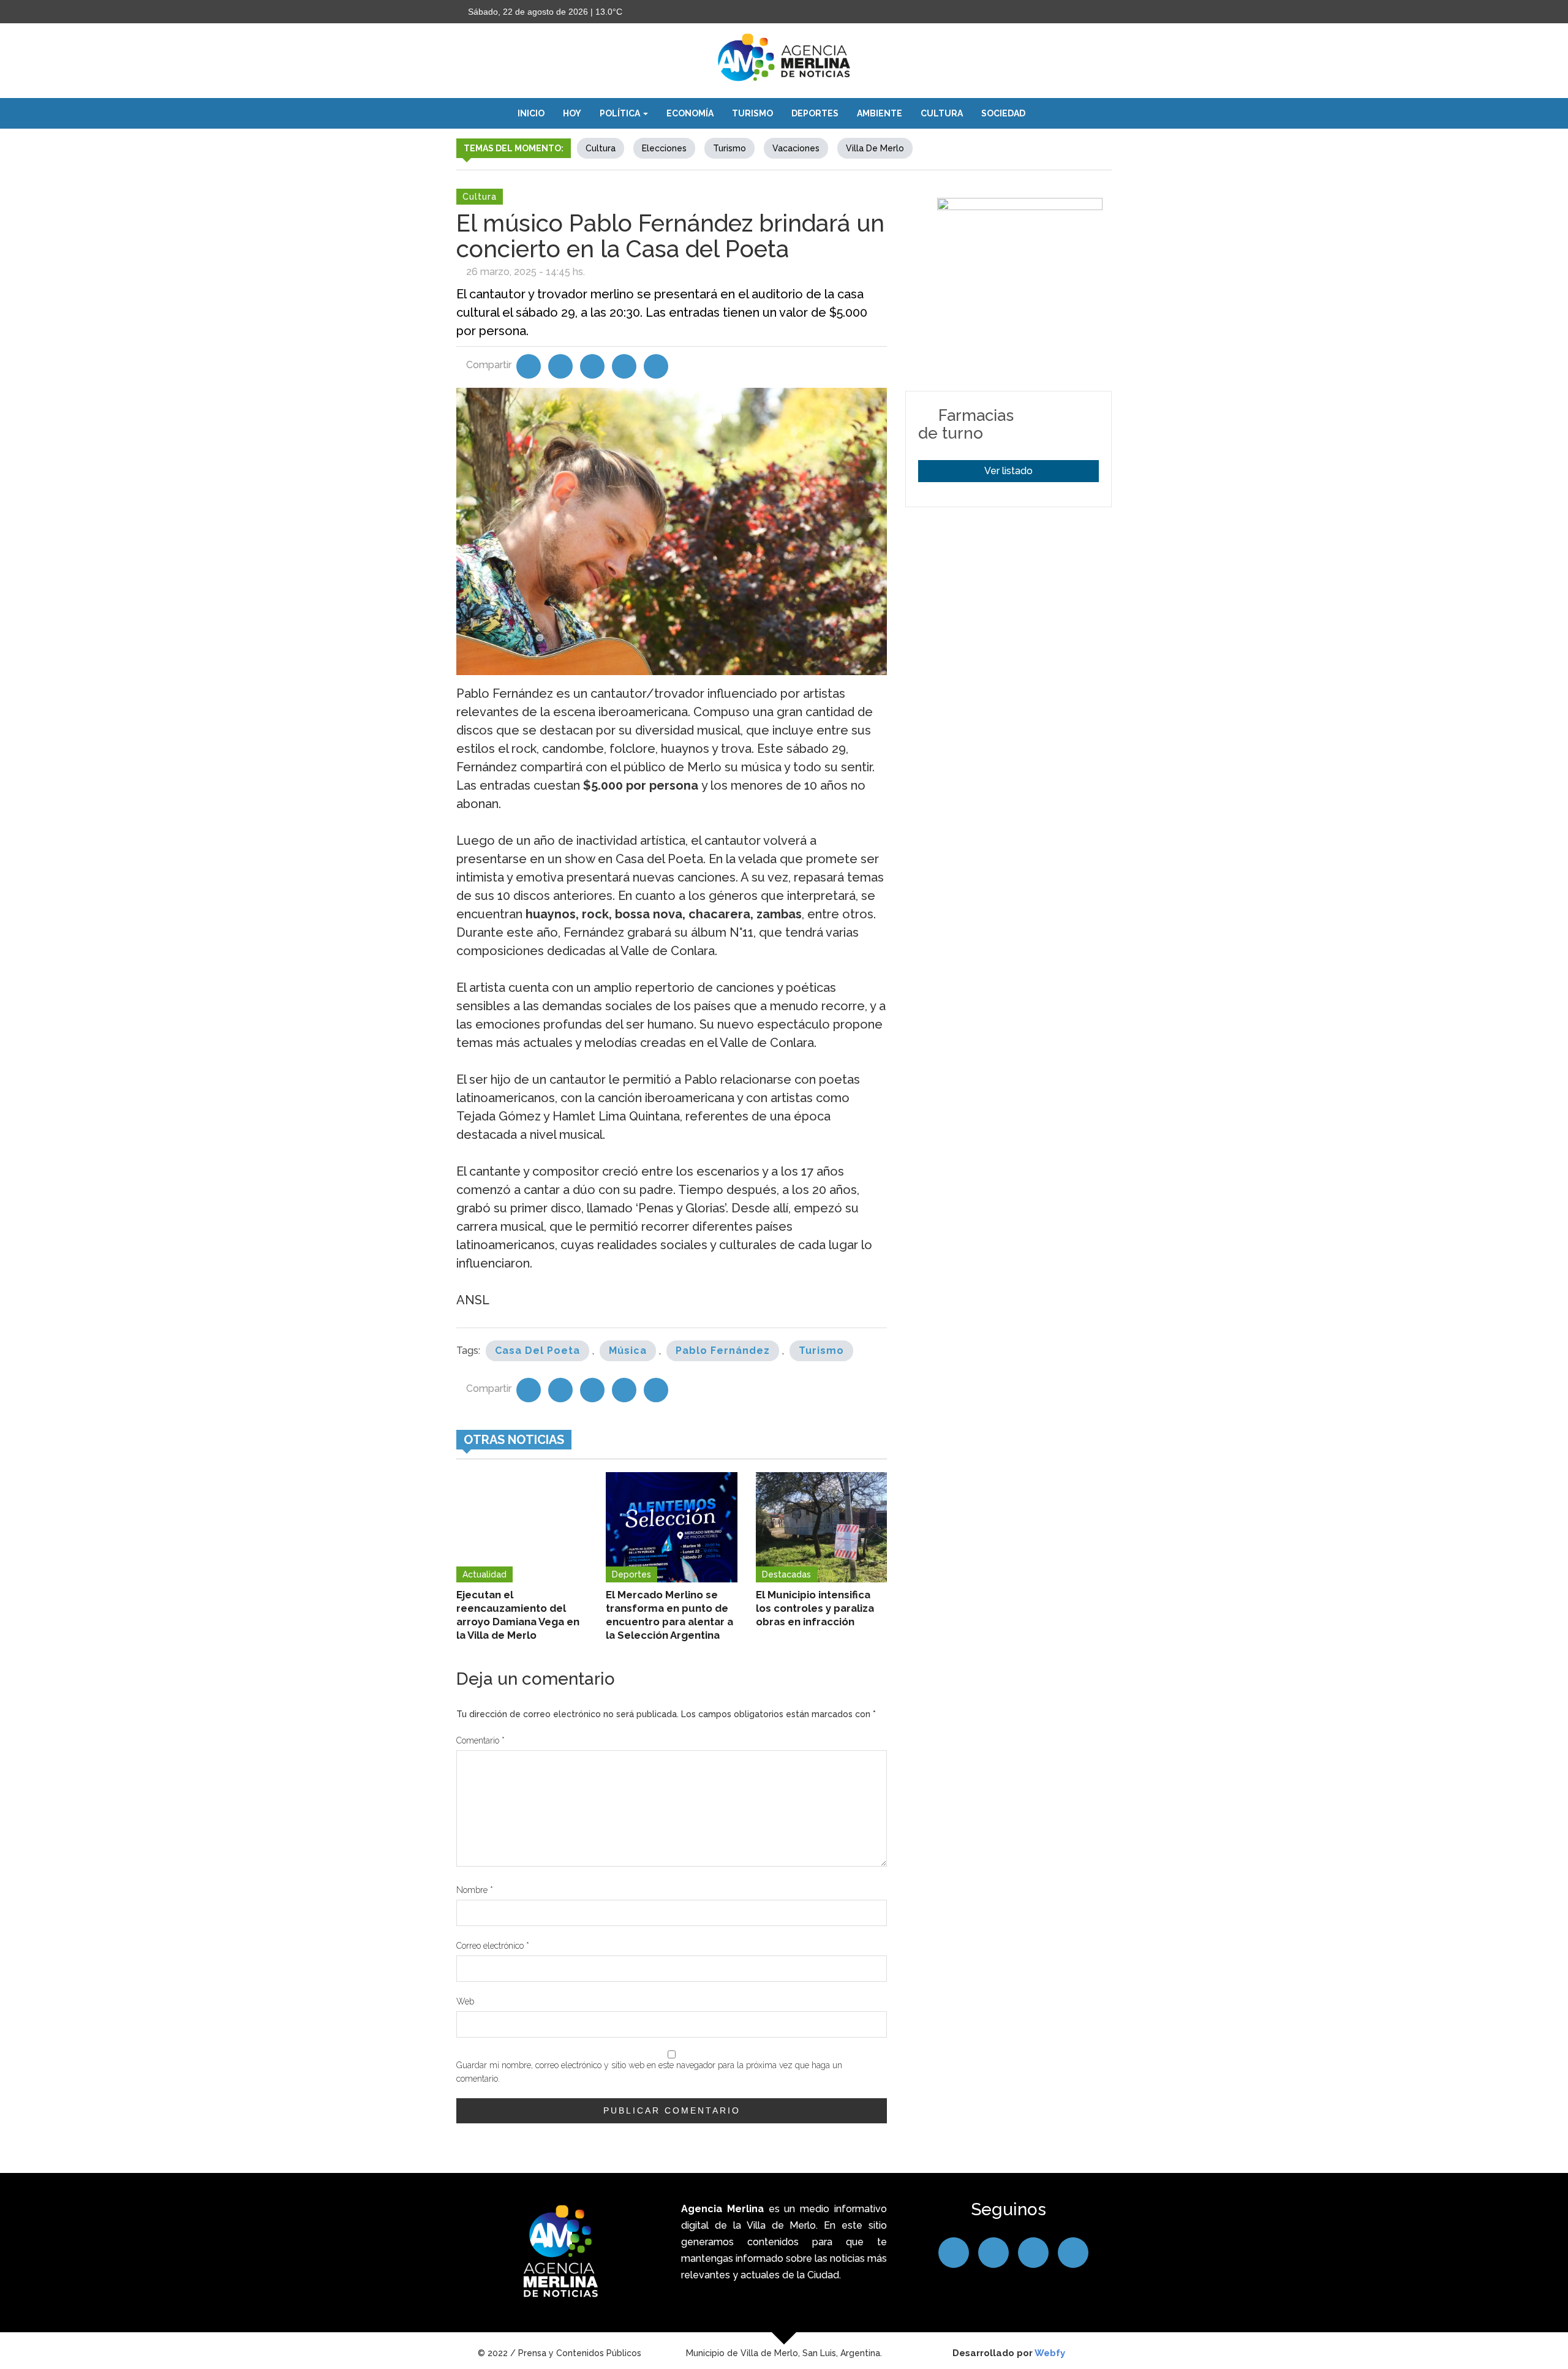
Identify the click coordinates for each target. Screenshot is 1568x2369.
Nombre (475, 1890)
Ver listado (1008, 471)
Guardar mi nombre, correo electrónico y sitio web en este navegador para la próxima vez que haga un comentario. (649, 2072)
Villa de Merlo (875, 148)
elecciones (664, 148)
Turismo (752, 113)
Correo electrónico (493, 1946)
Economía (690, 113)
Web (465, 2001)
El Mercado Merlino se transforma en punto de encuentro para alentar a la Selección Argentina (669, 1615)
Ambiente (880, 113)
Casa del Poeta (537, 1351)
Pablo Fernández (723, 1351)
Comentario (481, 1740)
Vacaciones (796, 148)
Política (621, 113)
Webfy (1050, 2353)
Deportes (815, 113)
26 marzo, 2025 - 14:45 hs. (526, 272)
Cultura (942, 113)
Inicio (531, 113)
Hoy (572, 113)
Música (628, 1351)
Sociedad (1003, 113)
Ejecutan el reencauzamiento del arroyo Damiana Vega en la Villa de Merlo (518, 1615)
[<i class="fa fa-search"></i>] (1047, 113)
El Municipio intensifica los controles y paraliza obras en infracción (815, 1608)
